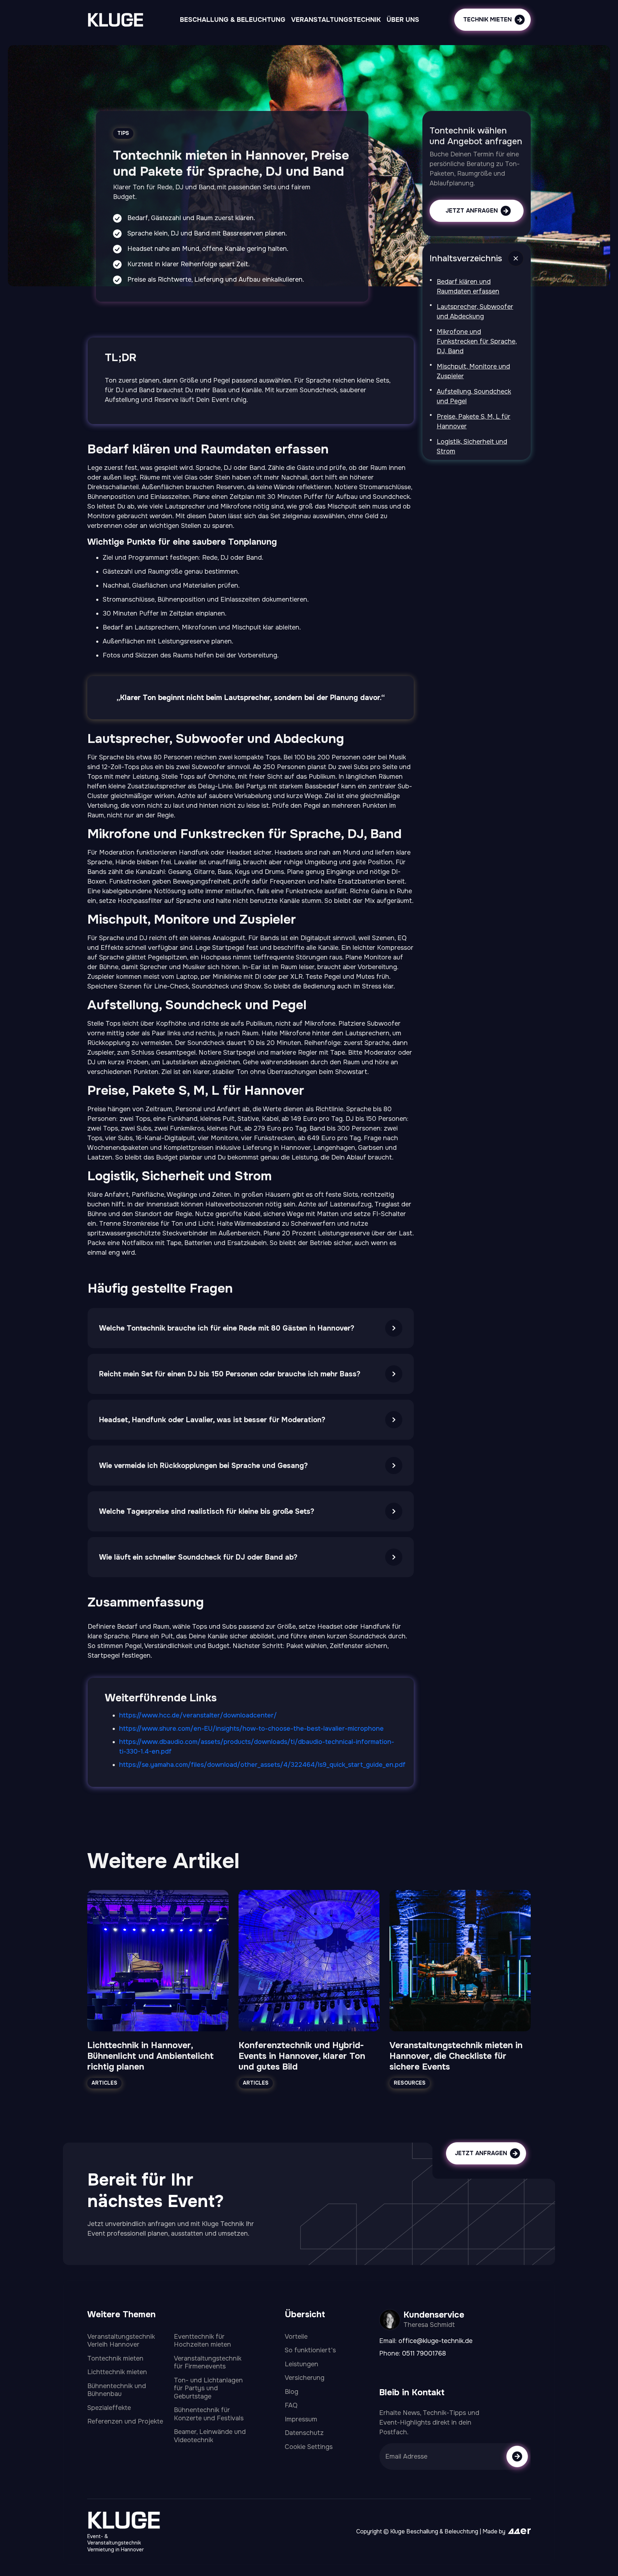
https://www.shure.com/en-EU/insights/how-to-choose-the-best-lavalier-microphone (251, 1729)
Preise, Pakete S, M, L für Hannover (474, 421)
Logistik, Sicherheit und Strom (472, 446)
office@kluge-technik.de (435, 2341)
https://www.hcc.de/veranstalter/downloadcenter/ (198, 1715)
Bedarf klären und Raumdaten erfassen (468, 286)
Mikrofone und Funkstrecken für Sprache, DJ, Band (477, 341)
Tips (123, 133)
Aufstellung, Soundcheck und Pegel (474, 396)
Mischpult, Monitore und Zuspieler (473, 371)
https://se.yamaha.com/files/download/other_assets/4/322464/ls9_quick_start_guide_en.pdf (262, 1765)
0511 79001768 (424, 2353)
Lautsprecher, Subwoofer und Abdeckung (475, 312)
